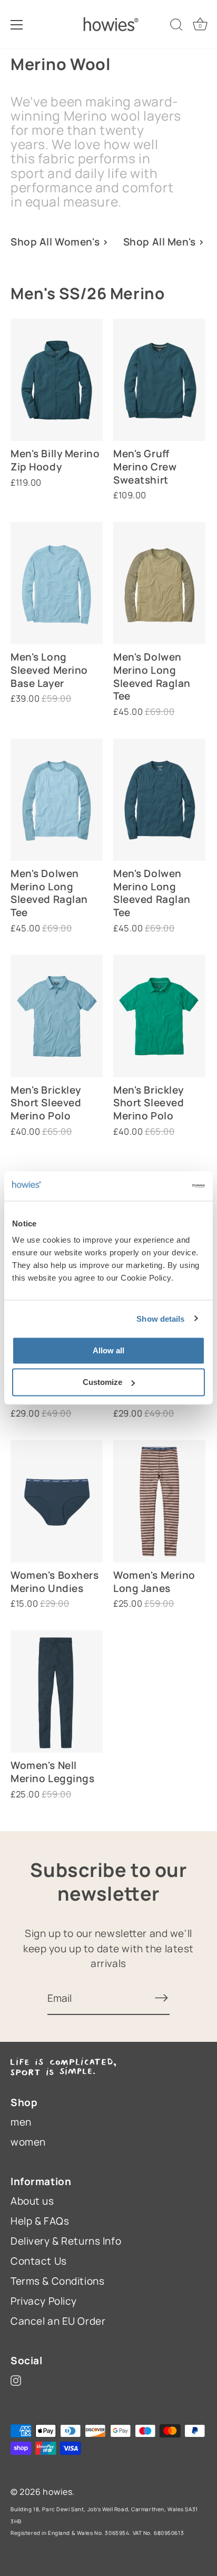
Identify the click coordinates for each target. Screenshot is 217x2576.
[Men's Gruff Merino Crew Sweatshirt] (159, 380)
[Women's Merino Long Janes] (159, 1501)
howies (57, 2492)
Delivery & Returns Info (66, 2241)
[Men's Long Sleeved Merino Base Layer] (57, 583)
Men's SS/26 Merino (87, 293)
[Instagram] (16, 2380)
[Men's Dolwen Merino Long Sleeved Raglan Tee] (159, 583)
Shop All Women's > (60, 242)
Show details (160, 1318)
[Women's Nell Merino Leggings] (57, 1692)
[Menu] (17, 25)
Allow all (108, 1350)
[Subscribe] (161, 1998)
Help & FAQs (40, 2221)
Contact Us (39, 2261)
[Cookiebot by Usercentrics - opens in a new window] (159, 1186)
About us (32, 2201)
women (28, 2142)
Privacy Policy (44, 2301)
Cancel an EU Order (58, 2321)
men (21, 2122)
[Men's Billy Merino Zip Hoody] (57, 380)
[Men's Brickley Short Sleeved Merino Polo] (57, 1016)
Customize (102, 1382)
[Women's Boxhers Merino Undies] (57, 1501)
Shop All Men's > (164, 242)
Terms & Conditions (57, 2281)
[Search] (176, 26)
